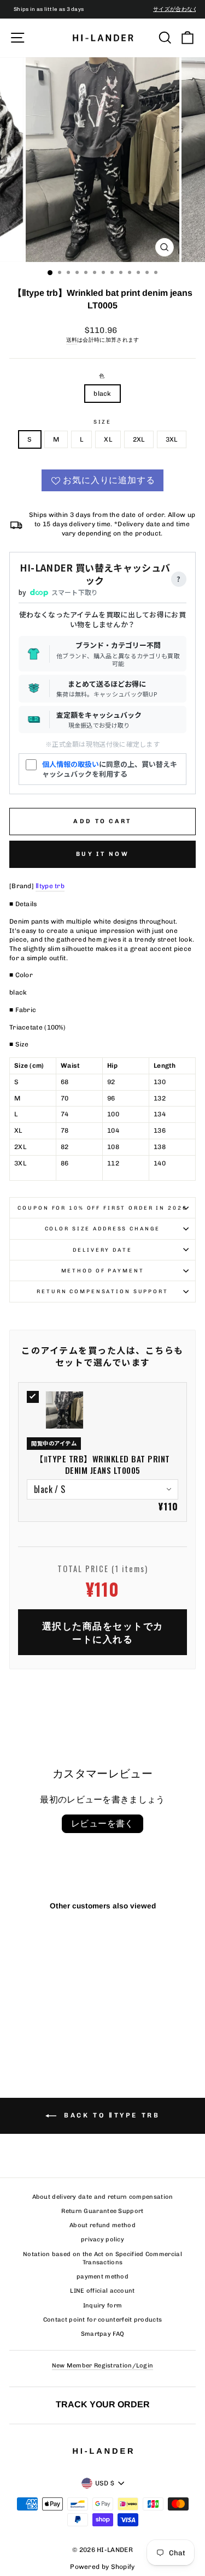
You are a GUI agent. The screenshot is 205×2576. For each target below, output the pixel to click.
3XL (172, 439)
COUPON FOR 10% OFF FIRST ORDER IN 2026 (102, 1208)
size (102, 422)
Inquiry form (103, 2306)
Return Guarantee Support (102, 2211)
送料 (72, 340)
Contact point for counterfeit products (102, 2320)
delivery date (102, 1250)
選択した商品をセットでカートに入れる (103, 1632)
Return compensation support (102, 1291)
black (102, 394)
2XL (139, 439)
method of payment (103, 1271)
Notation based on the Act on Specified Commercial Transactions (102, 2258)
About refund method (102, 2225)
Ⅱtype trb (50, 886)
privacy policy (102, 2239)
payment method (102, 2277)
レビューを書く (102, 1824)
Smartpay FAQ (103, 2334)
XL (108, 439)
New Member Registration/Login (103, 2366)
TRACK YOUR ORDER (103, 2404)
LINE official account (102, 2291)
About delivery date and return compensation (103, 2197)
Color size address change (103, 1228)
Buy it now (102, 854)
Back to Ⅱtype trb (110, 2115)
